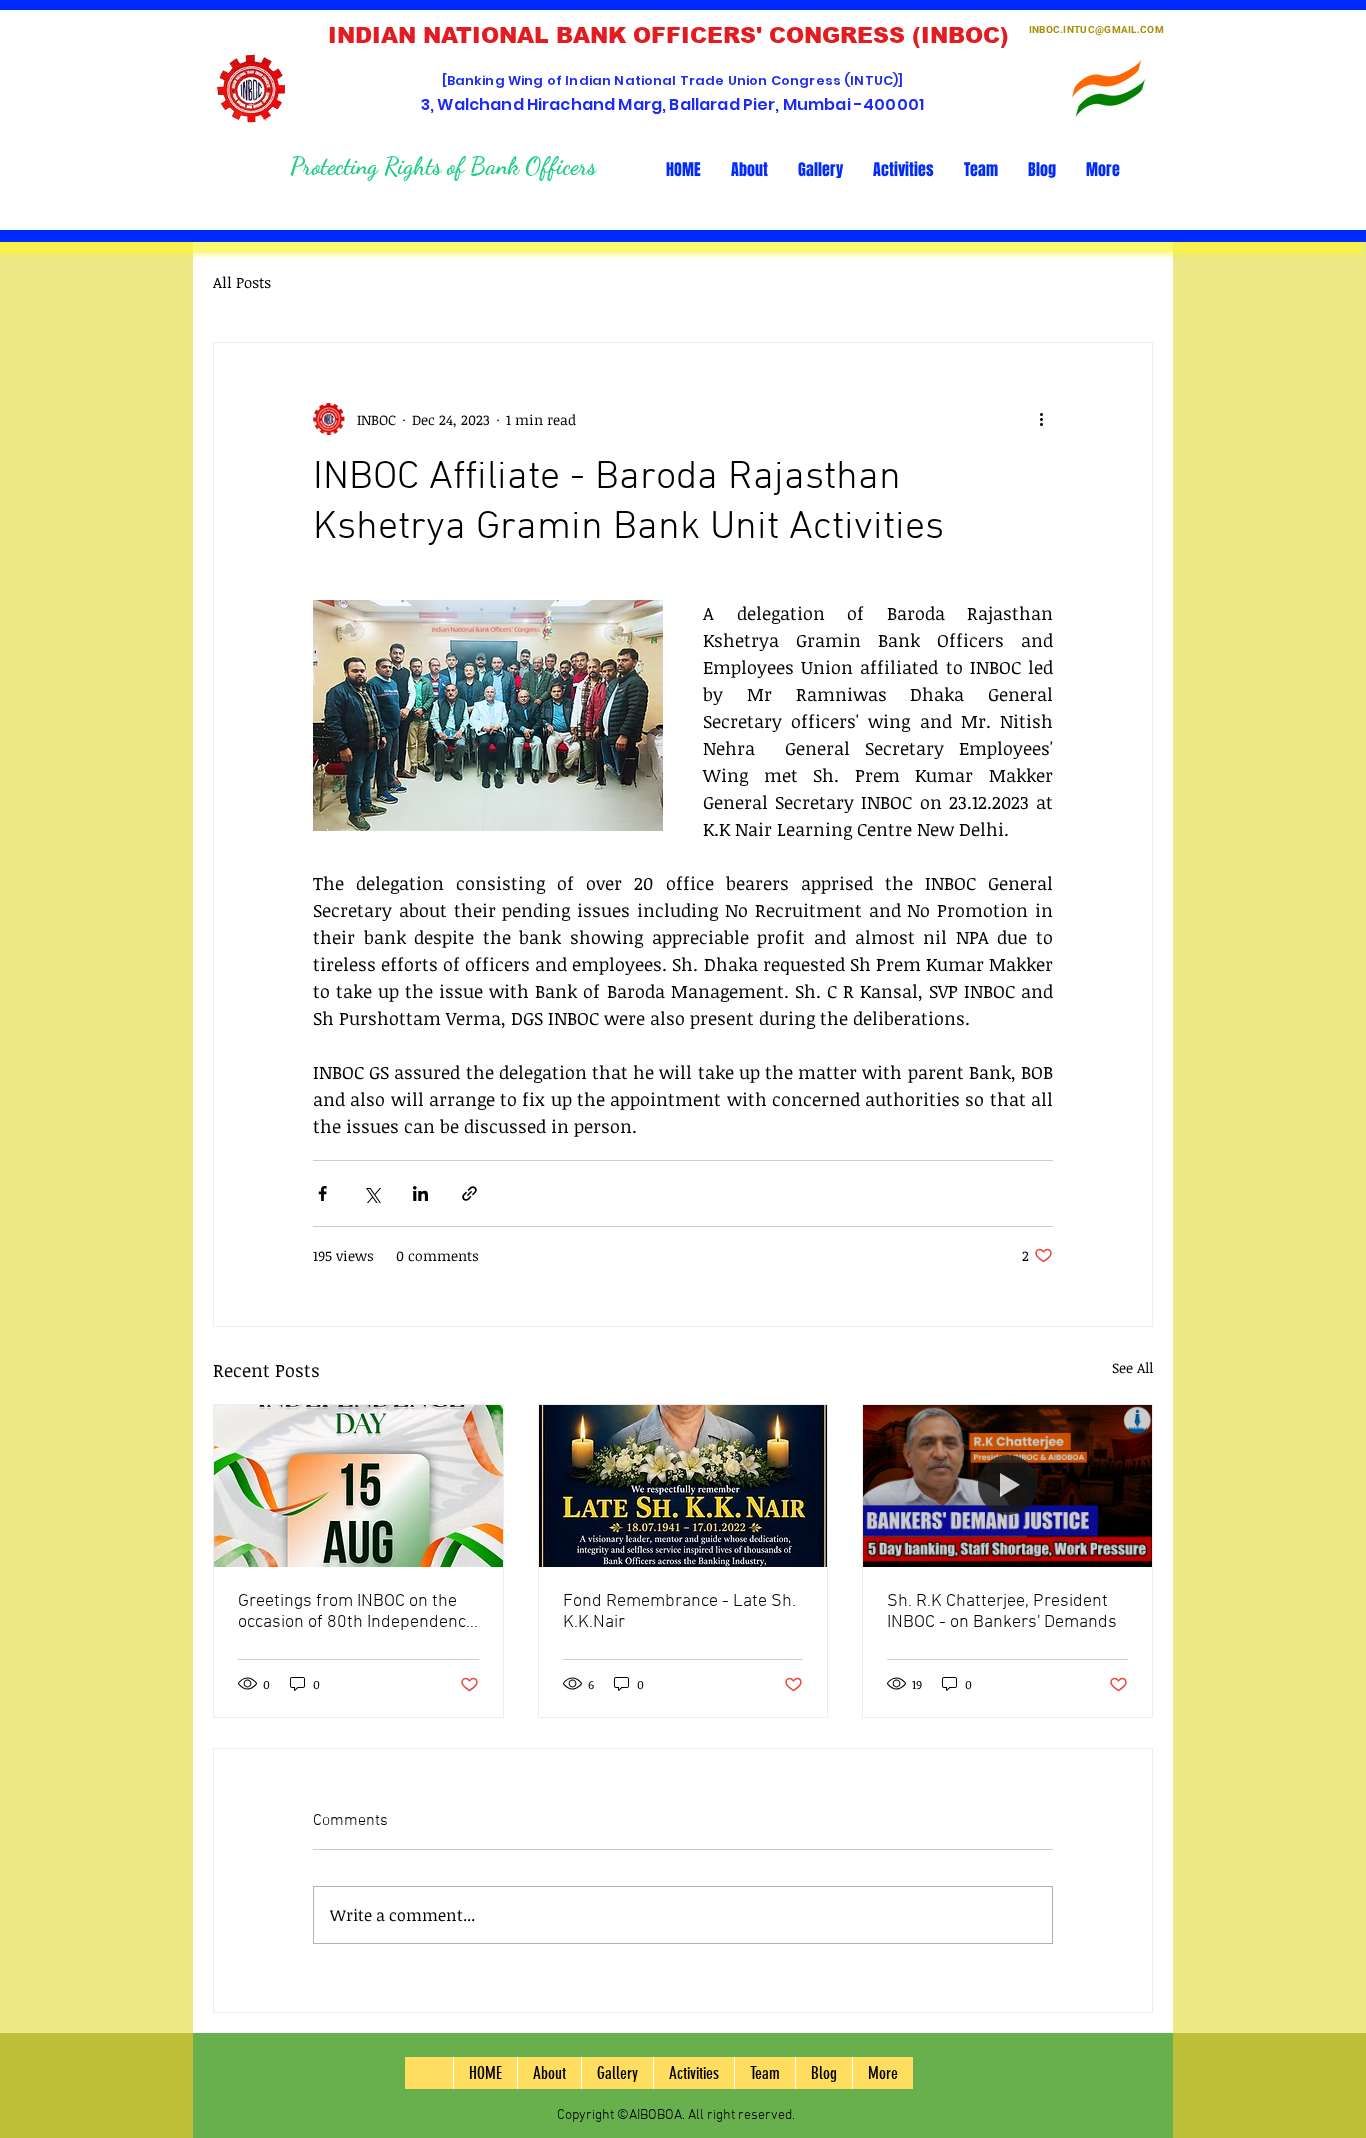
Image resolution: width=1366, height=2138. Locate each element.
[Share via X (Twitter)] (371, 1193)
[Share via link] (469, 1193)
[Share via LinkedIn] (420, 1193)
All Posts (242, 282)
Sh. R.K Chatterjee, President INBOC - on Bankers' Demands (1002, 1612)
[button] (749, 170)
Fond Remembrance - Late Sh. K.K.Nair (679, 1612)
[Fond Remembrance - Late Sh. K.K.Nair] (683, 1486)
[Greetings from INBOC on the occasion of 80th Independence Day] (358, 1486)
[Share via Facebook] (322, 1193)
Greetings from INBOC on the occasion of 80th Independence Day (356, 1612)
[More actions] (1041, 419)
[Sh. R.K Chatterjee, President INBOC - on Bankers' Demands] (1007, 1486)
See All (1132, 1367)
